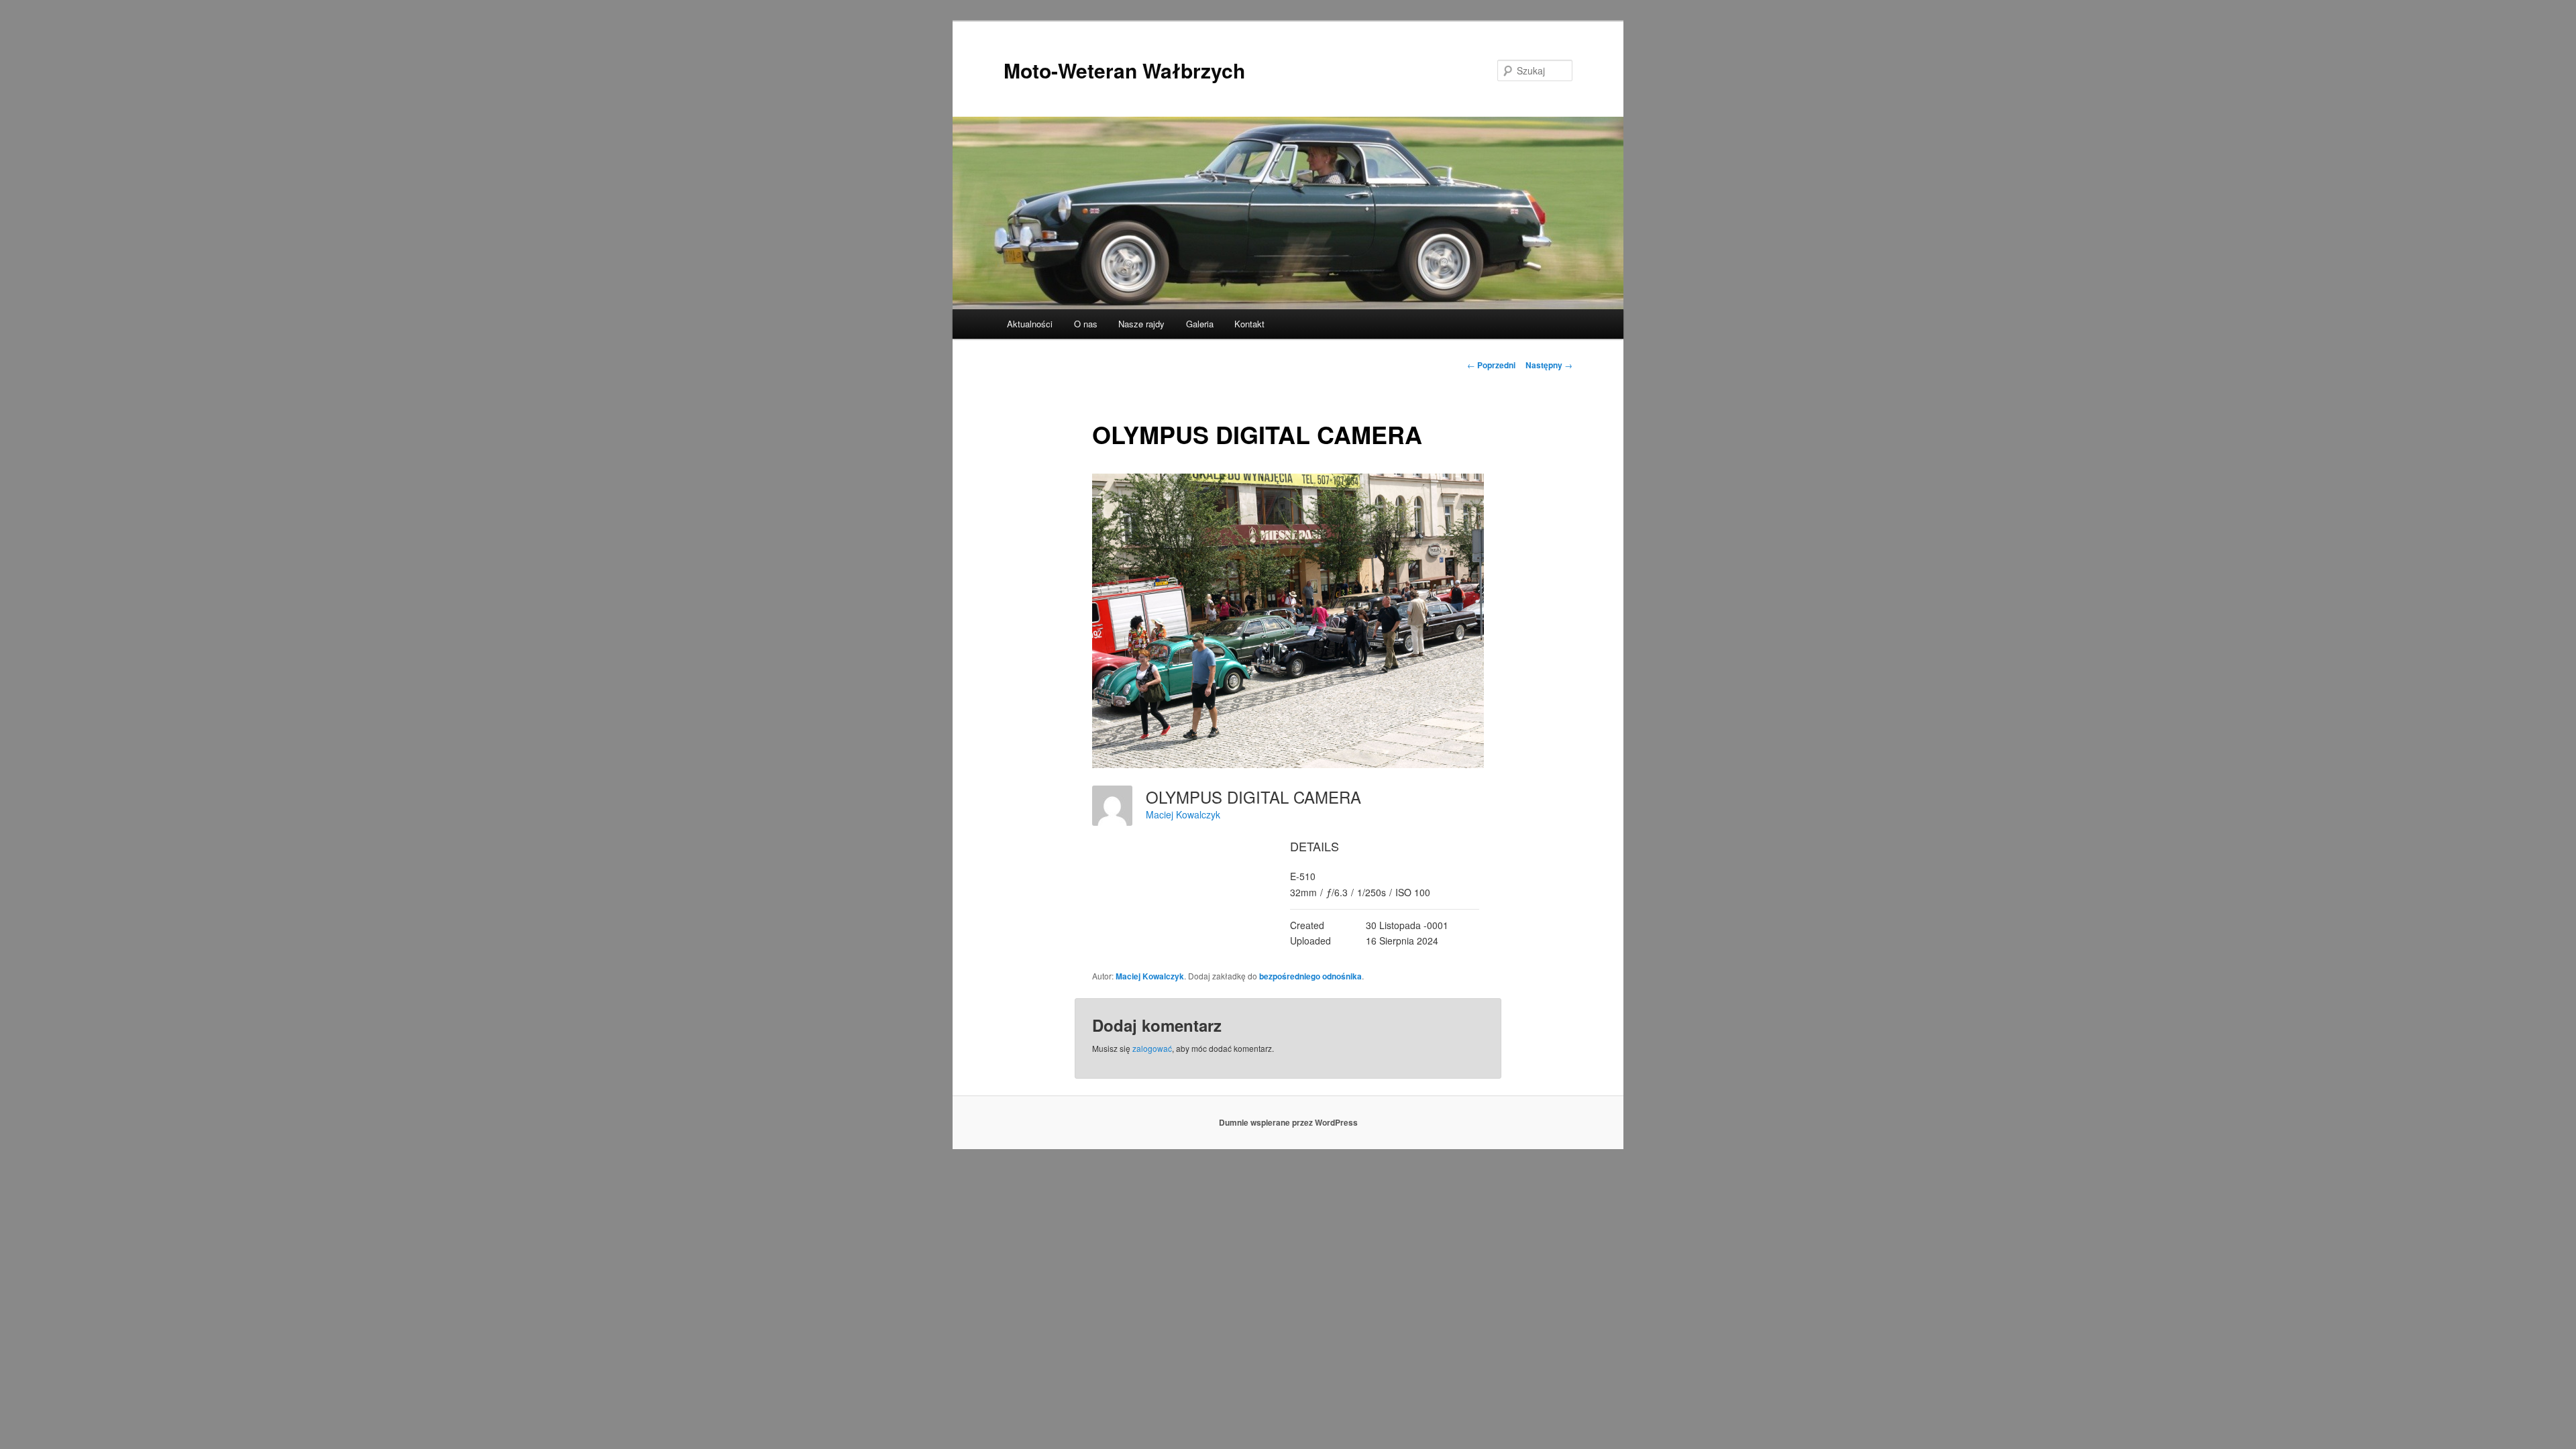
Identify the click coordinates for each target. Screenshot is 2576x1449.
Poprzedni (1491, 365)
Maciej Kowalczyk (1183, 814)
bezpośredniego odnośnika (1310, 976)
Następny (1549, 365)
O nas (1086, 324)
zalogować (1152, 1048)
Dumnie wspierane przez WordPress (1288, 1122)
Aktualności (1030, 324)
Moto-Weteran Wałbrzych (1124, 70)
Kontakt (1249, 324)
